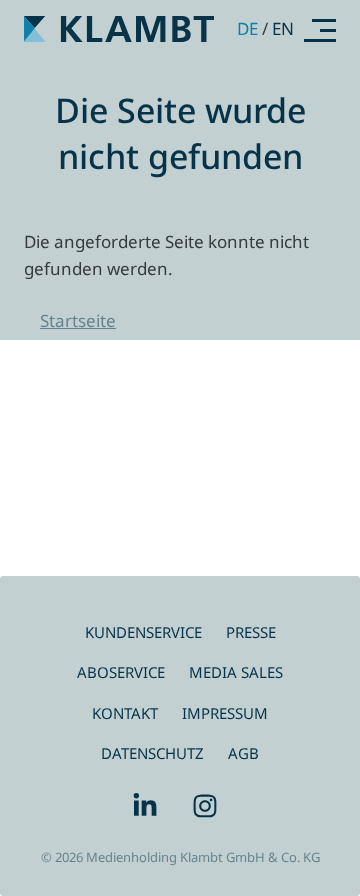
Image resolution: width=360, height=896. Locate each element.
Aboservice (121, 672)
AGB (243, 753)
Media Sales (236, 672)
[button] (320, 29)
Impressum (225, 713)
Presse (251, 632)
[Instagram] (210, 806)
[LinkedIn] (150, 806)
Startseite (78, 320)
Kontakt (125, 713)
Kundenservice (143, 632)
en (283, 28)
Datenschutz (152, 753)
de (247, 28)
